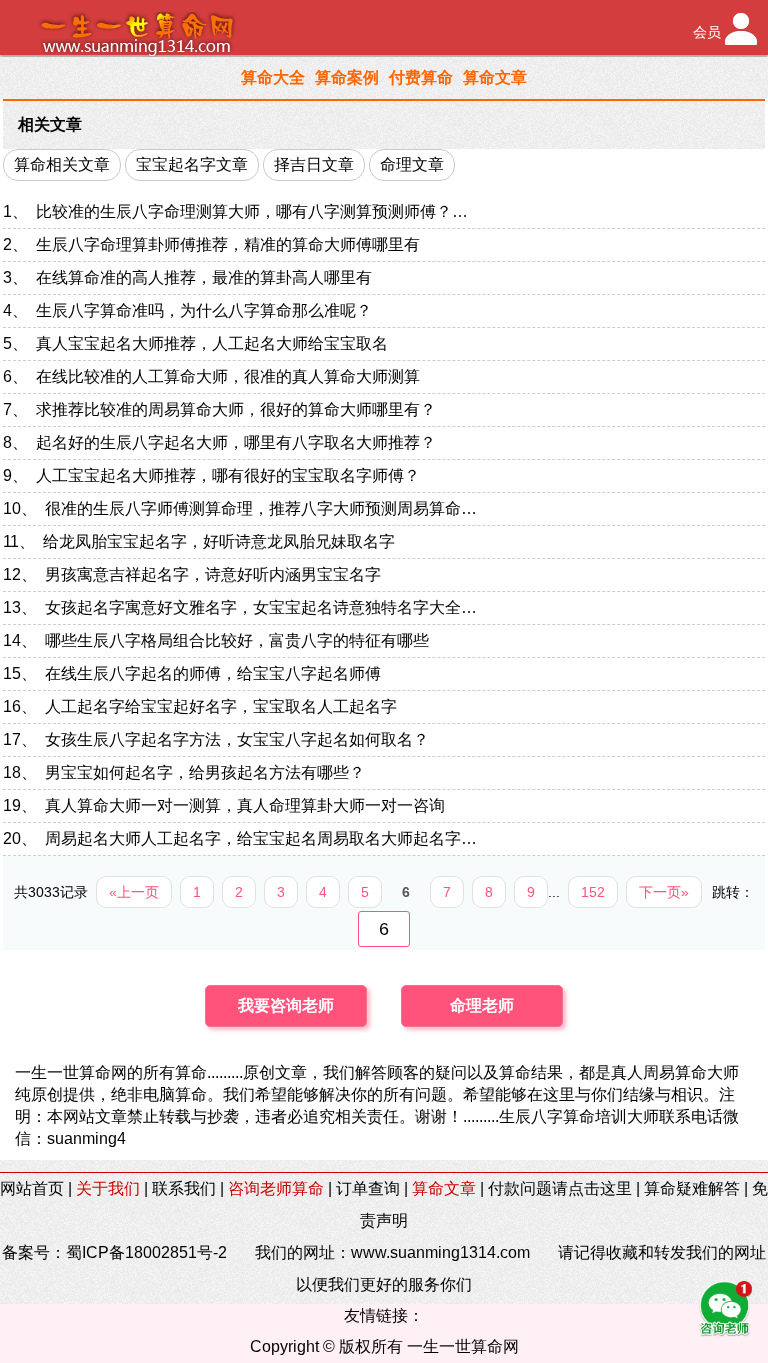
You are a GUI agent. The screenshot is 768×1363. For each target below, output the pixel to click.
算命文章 (495, 77)
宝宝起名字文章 (192, 164)
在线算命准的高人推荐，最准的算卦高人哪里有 (204, 277)
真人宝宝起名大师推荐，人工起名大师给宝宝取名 (212, 343)
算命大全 (273, 77)
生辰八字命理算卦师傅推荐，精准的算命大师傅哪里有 (228, 244)
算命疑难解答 (692, 1188)
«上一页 (134, 892)
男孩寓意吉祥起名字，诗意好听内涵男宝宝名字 (213, 574)
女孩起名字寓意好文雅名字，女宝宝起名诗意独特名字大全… (261, 607)
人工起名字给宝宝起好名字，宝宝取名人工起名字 (221, 706)
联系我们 (184, 1188)
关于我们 (108, 1188)
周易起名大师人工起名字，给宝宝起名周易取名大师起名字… (261, 838)
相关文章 (50, 124)
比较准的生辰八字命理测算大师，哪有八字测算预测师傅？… (252, 211)
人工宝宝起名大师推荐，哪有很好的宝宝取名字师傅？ (228, 475)
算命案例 (347, 77)
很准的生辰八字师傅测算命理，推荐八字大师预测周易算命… (261, 508)
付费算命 (421, 77)
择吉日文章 (314, 164)
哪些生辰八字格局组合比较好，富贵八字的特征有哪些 (237, 640)
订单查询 (368, 1188)
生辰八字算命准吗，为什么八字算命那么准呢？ (204, 310)
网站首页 (32, 1188)
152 (593, 892)
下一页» (664, 892)
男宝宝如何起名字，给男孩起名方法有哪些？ (205, 772)
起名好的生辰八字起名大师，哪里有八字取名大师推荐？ (236, 442)
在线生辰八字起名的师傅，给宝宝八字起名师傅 (213, 673)
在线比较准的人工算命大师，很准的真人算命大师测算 (228, 376)
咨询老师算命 (276, 1188)
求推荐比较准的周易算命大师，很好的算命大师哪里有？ (236, 409)
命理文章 (412, 164)
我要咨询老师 (286, 1005)
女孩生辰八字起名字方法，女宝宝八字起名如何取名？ (237, 739)
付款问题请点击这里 (560, 1188)
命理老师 (482, 1005)
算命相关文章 (62, 164)
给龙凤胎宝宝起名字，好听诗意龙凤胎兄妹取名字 (219, 541)
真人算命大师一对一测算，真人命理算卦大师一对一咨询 (245, 805)
